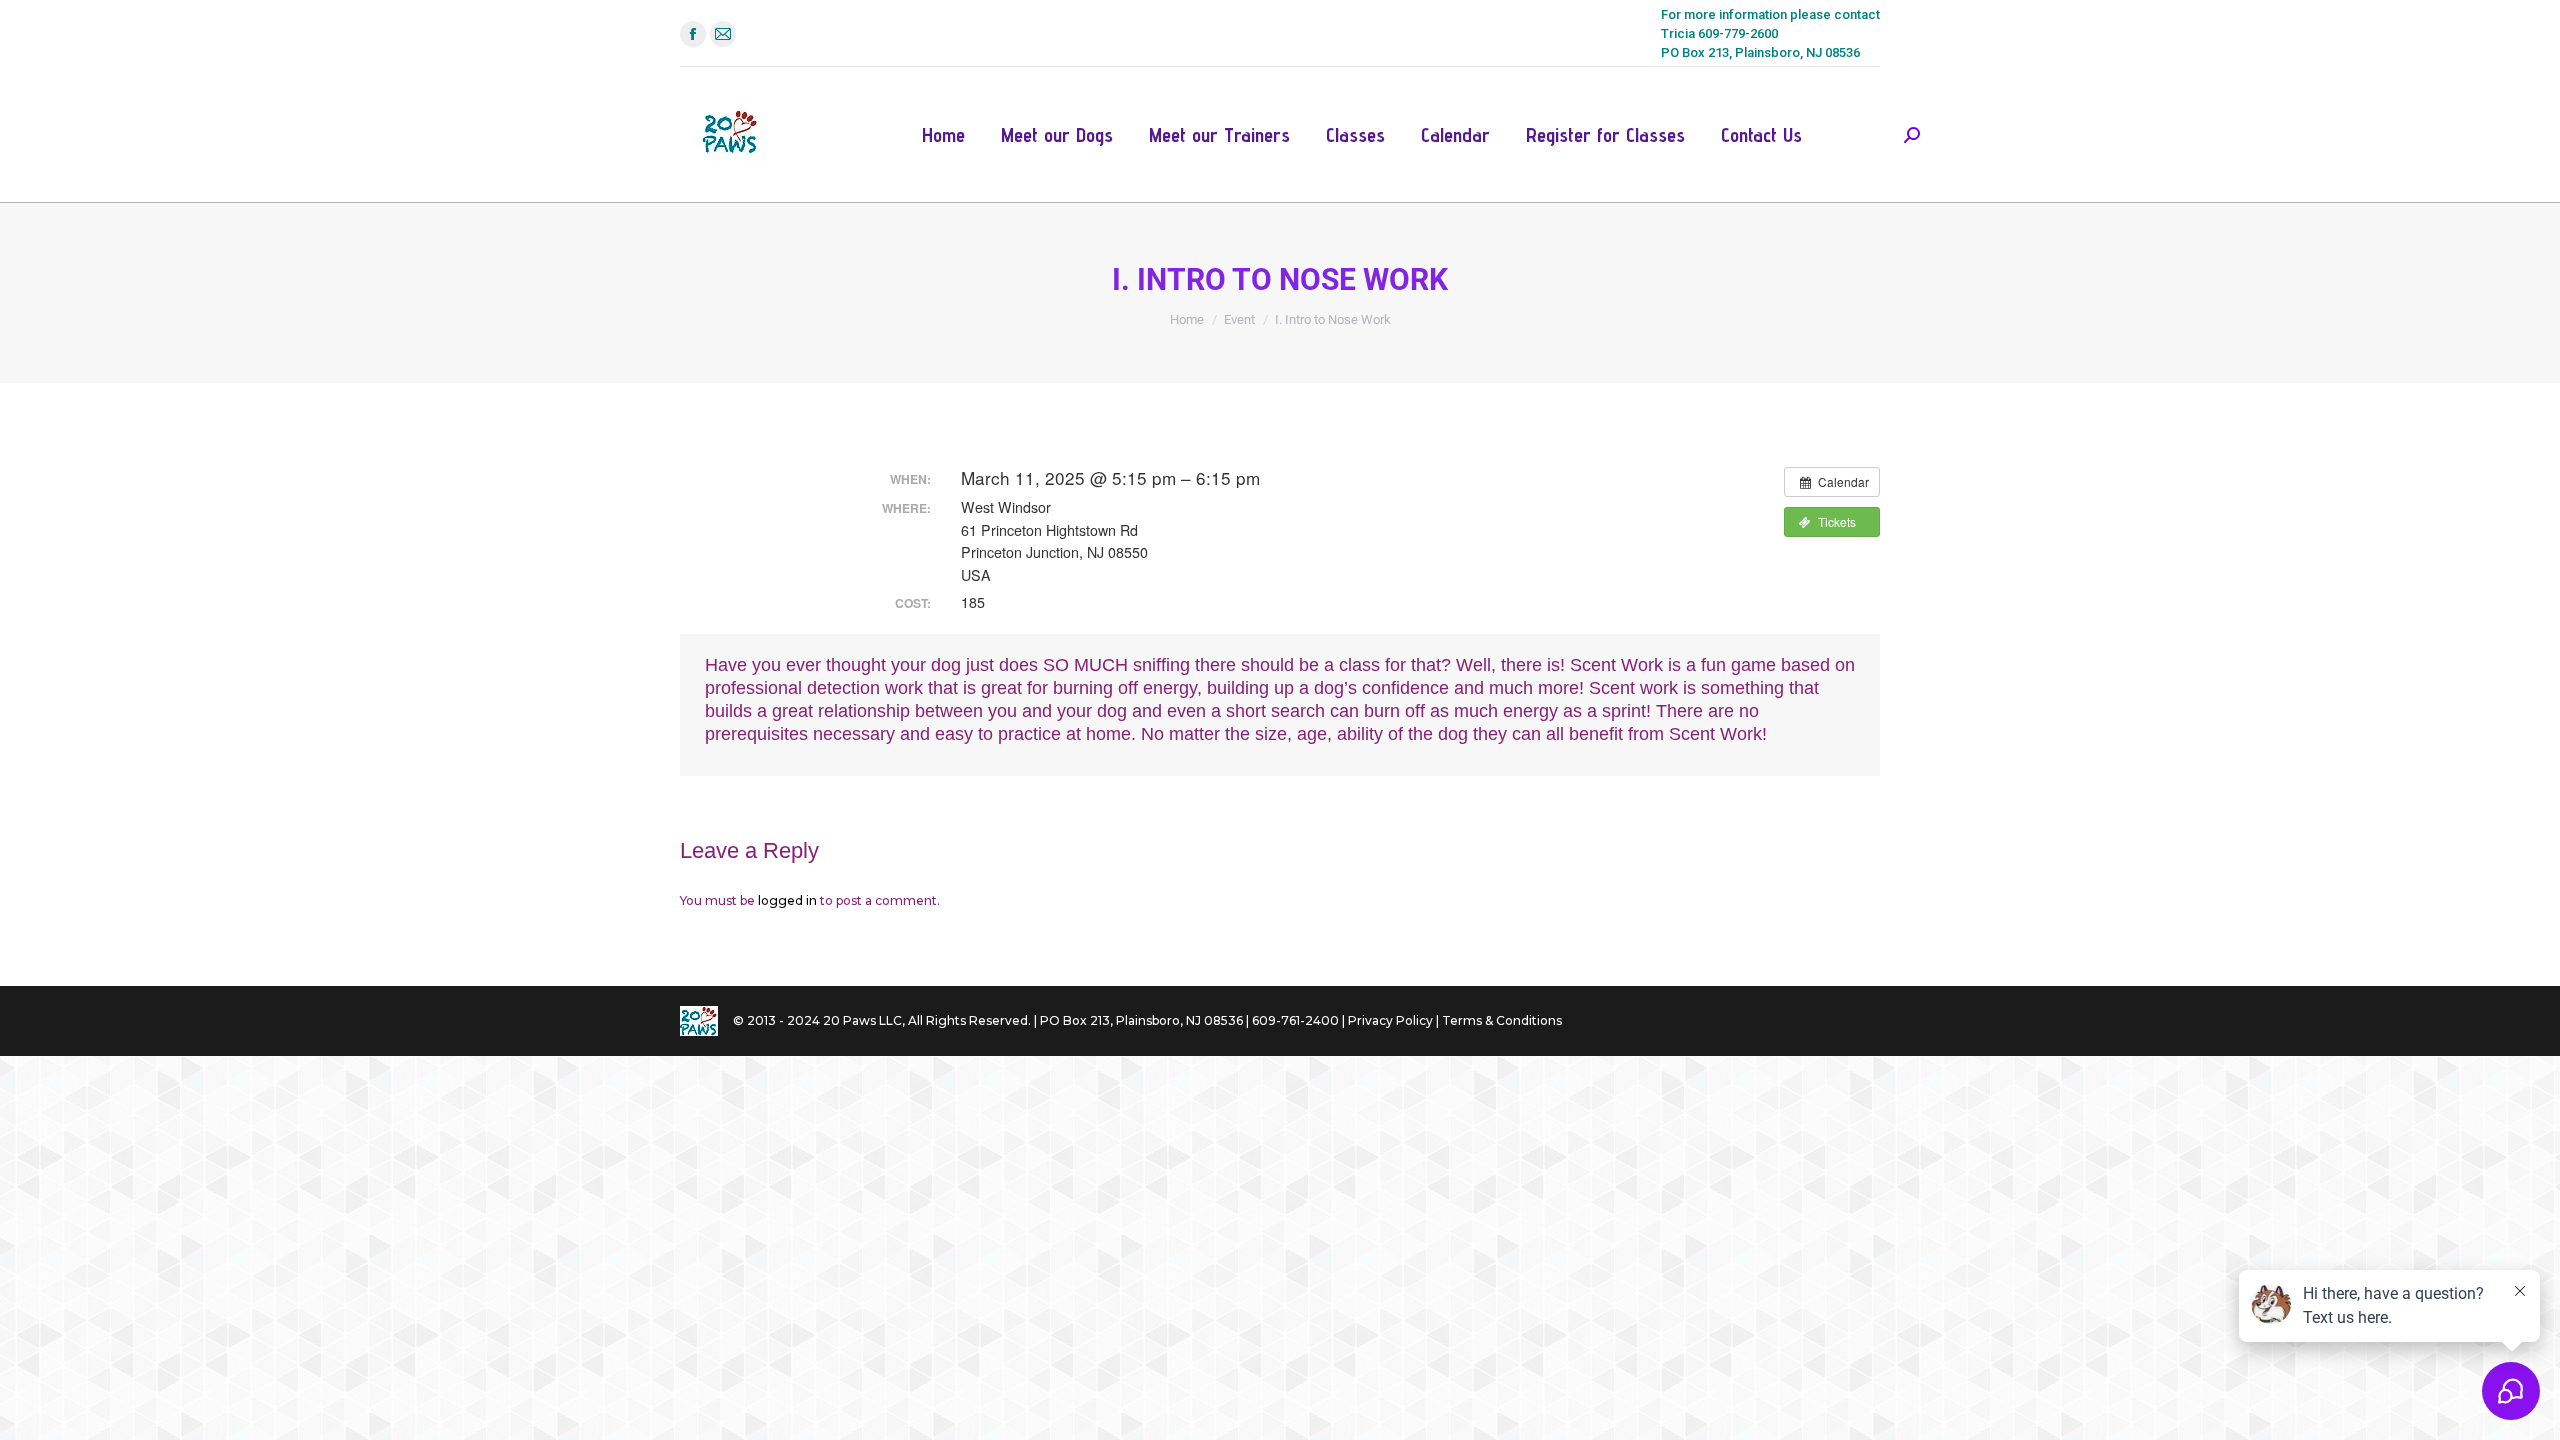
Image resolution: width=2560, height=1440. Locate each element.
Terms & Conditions (1502, 1020)
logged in (787, 900)
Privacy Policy (1390, 1020)
